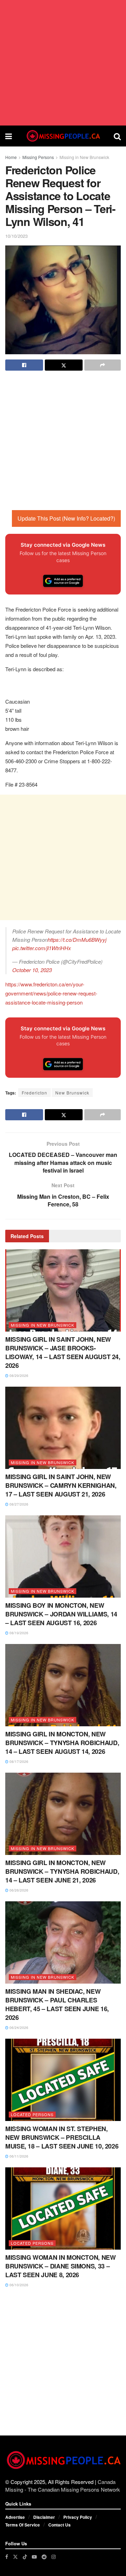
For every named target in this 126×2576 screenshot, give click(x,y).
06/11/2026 (18, 2156)
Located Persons (32, 2114)
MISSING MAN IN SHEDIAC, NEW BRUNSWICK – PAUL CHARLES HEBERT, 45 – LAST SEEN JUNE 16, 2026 (57, 2005)
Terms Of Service (23, 2525)
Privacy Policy (78, 2517)
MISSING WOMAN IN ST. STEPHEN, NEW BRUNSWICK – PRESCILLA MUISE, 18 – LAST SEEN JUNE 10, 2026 (62, 2137)
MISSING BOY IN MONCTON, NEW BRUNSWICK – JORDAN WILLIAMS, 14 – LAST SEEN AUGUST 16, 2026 (61, 1614)
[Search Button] (117, 136)
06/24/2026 (18, 2028)
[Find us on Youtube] (34, 2557)
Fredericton (34, 1093)
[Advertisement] (63, 63)
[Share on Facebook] (24, 365)
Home (11, 157)
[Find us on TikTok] (25, 2556)
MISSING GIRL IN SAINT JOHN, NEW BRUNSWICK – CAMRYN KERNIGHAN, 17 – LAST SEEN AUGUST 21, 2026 (61, 1485)
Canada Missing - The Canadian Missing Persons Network (63, 2486)
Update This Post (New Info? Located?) (66, 518)
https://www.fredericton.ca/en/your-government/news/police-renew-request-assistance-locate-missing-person (51, 993)
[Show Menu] (9, 136)
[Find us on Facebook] (7, 2557)
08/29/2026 (18, 1376)
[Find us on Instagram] (54, 2557)
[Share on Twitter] (64, 365)
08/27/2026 (18, 1504)
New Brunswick (72, 1093)
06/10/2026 (18, 2285)
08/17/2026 (18, 1761)
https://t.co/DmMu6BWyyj (77, 940)
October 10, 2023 (32, 970)
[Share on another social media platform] (103, 365)
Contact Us (59, 2525)
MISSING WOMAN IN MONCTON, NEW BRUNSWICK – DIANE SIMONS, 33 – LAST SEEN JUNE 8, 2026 (61, 2266)
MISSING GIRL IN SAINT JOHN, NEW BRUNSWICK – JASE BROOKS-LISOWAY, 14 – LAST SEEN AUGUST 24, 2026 (63, 1353)
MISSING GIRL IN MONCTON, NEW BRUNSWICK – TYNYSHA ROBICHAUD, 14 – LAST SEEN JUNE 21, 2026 (62, 1871)
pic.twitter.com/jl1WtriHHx (42, 948)
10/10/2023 (16, 236)
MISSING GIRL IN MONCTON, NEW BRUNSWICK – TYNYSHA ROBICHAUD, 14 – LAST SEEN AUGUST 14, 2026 (62, 1743)
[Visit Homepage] (63, 136)
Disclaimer (44, 2517)
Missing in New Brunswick (84, 157)
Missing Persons (38, 157)
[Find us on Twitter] (15, 2557)
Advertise (15, 2517)
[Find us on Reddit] (44, 2557)
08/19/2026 (18, 1633)
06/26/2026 (18, 1890)
